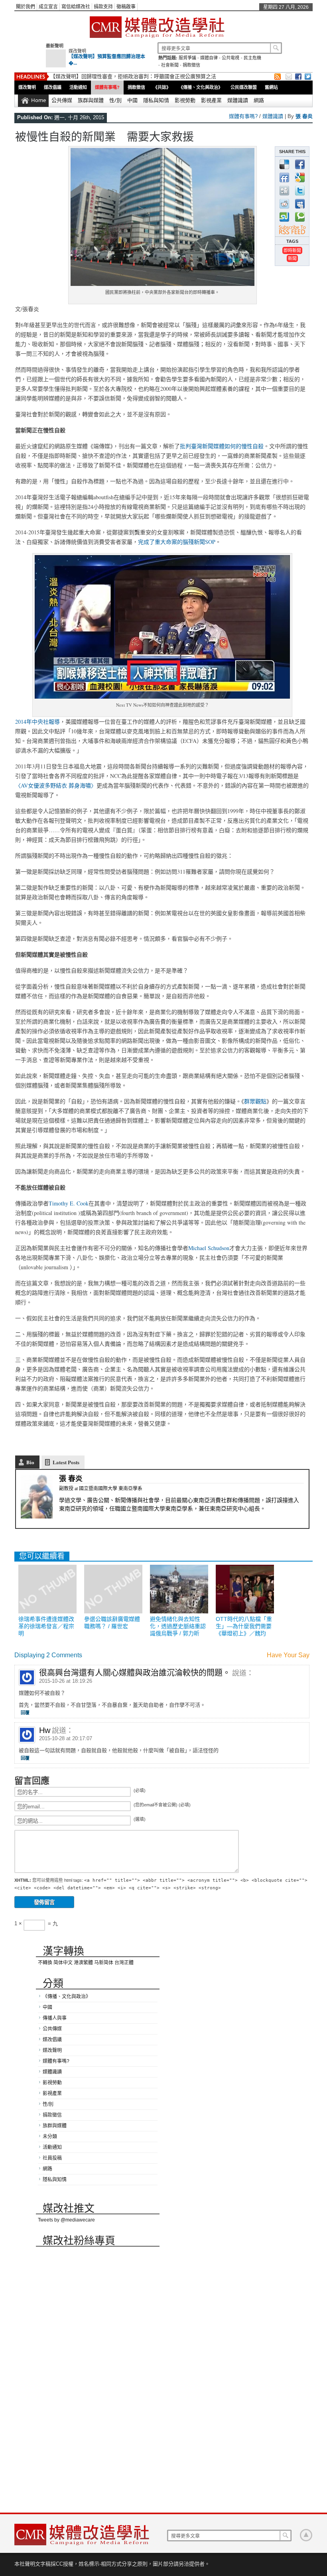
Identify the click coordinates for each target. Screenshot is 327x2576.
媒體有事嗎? (107, 87)
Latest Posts (66, 1462)
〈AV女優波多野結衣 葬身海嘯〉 (56, 785)
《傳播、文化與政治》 (201, 87)
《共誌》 (162, 87)
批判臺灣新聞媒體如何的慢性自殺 (222, 446)
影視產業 (211, 100)
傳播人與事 (55, 2018)
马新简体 (104, 1963)
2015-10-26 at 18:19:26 (66, 1681)
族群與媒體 (91, 100)
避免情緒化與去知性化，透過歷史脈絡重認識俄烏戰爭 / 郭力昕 (178, 1626)
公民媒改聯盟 (244, 87)
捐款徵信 (191, 65)
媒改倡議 (53, 87)
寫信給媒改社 (76, 7)
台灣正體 (124, 1963)
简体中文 (63, 1963)
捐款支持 (103, 7)
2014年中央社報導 (37, 722)
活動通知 (78, 87)
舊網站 (271, 87)
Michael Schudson (209, 1248)
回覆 (25, 1713)
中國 (132, 100)
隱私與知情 (156, 100)
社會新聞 (170, 65)
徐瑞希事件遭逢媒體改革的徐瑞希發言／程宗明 (46, 1626)
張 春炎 (304, 116)
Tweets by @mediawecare (66, 2220)
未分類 (50, 2137)
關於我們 (26, 7)
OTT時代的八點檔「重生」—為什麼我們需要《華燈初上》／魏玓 (244, 1626)
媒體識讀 (238, 100)
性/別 (115, 100)
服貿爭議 (187, 58)
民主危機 (252, 58)
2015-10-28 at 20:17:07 (66, 1738)
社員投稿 (52, 2158)
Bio (30, 1462)
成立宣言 (48, 7)
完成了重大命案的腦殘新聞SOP (177, 542)
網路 (259, 100)
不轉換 (45, 1963)
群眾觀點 (255, 1101)
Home (38, 100)
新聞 (292, 258)
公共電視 (230, 58)
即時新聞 (292, 250)
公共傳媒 (62, 100)
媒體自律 (209, 58)
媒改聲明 (77, 51)
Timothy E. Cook (69, 1203)
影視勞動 (185, 100)
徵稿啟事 (126, 7)
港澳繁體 (83, 1963)
